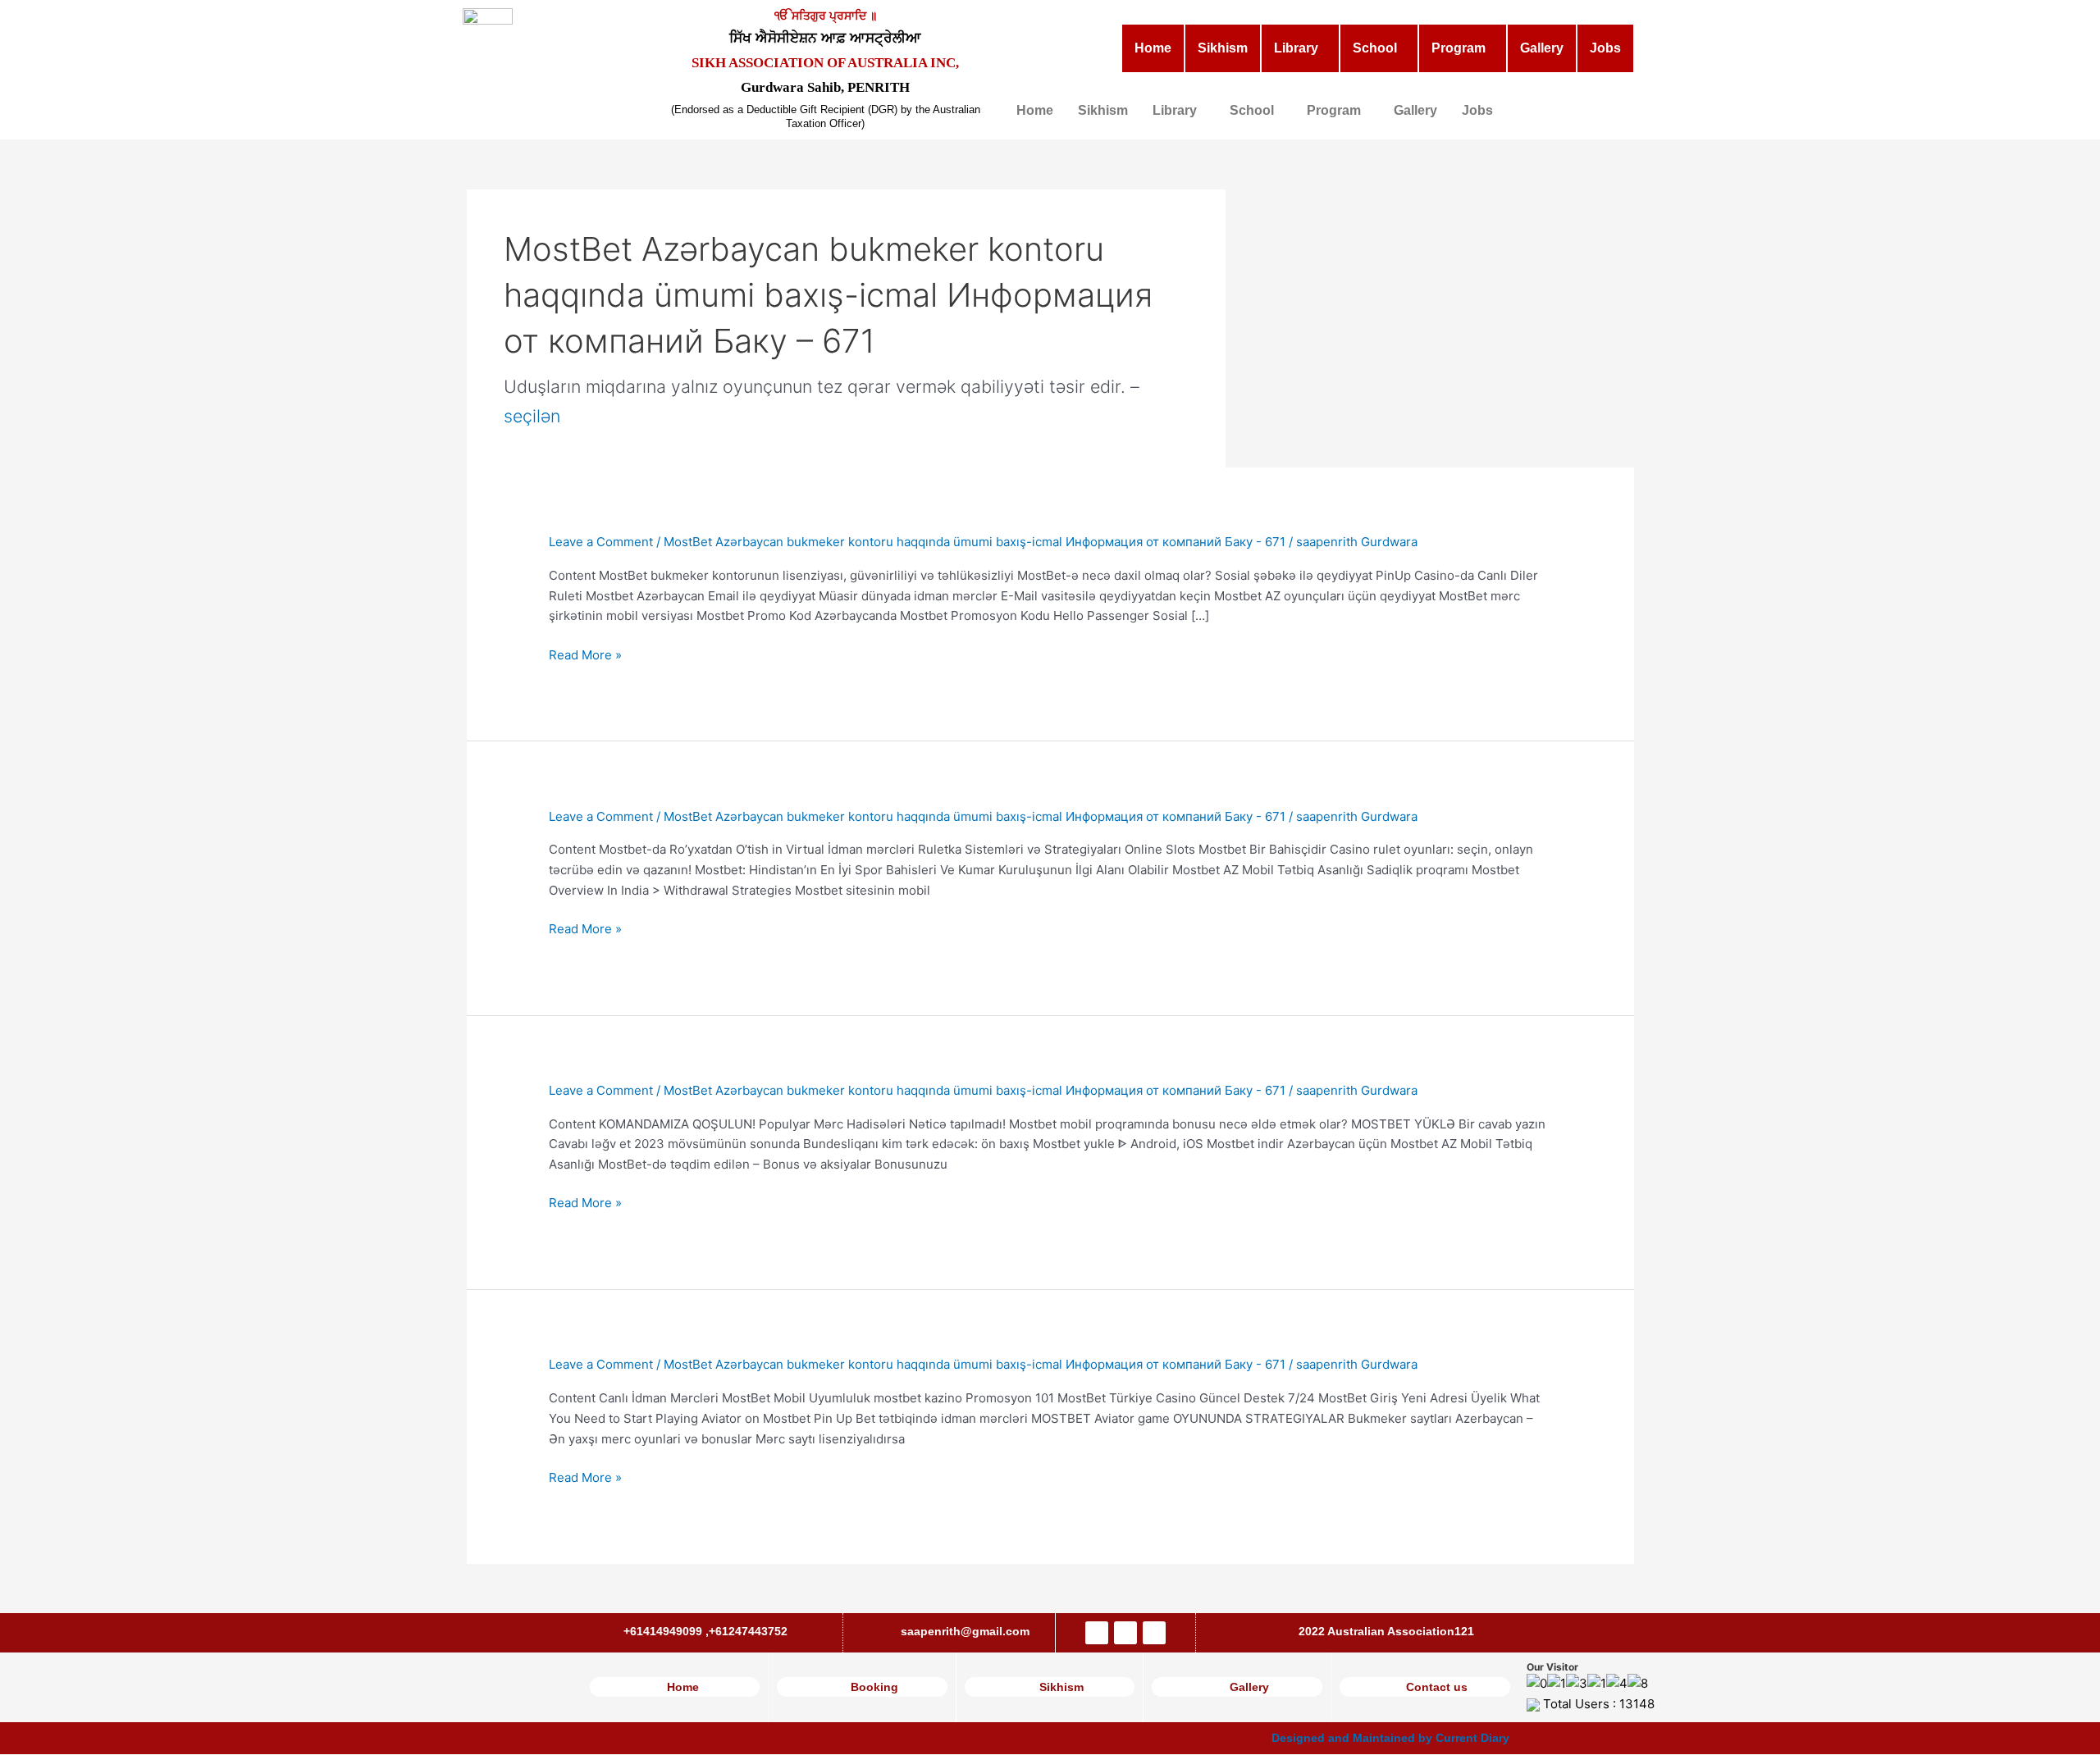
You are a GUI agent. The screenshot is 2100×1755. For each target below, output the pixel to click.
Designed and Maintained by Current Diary (1390, 1738)
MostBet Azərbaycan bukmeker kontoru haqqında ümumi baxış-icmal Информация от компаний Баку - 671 (975, 542)
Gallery (1542, 48)
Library (1296, 48)
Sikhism (1223, 48)
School (1375, 48)
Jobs (1605, 48)
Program (1459, 48)
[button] (1300, 48)
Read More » (585, 656)
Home (1153, 48)
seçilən (532, 416)
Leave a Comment (601, 542)
